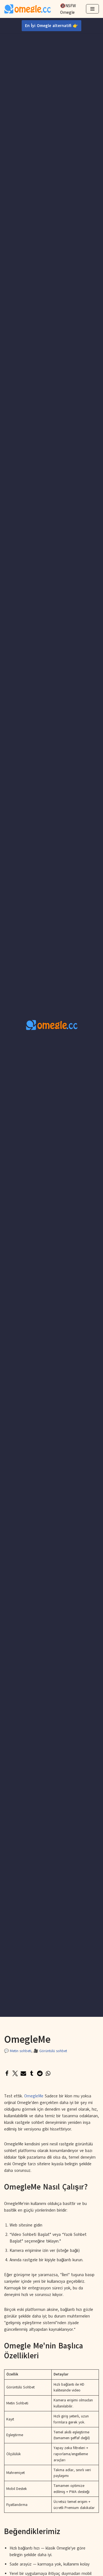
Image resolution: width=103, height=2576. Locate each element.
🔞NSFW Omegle (68, 9)
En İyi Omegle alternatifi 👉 (51, 26)
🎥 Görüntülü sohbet (50, 2051)
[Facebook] (7, 2073)
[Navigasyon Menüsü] (92, 9)
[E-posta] (23, 2073)
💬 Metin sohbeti (18, 2051)
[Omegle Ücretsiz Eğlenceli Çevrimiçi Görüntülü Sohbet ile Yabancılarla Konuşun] (27, 9)
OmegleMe (34, 2096)
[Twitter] (15, 2073)
